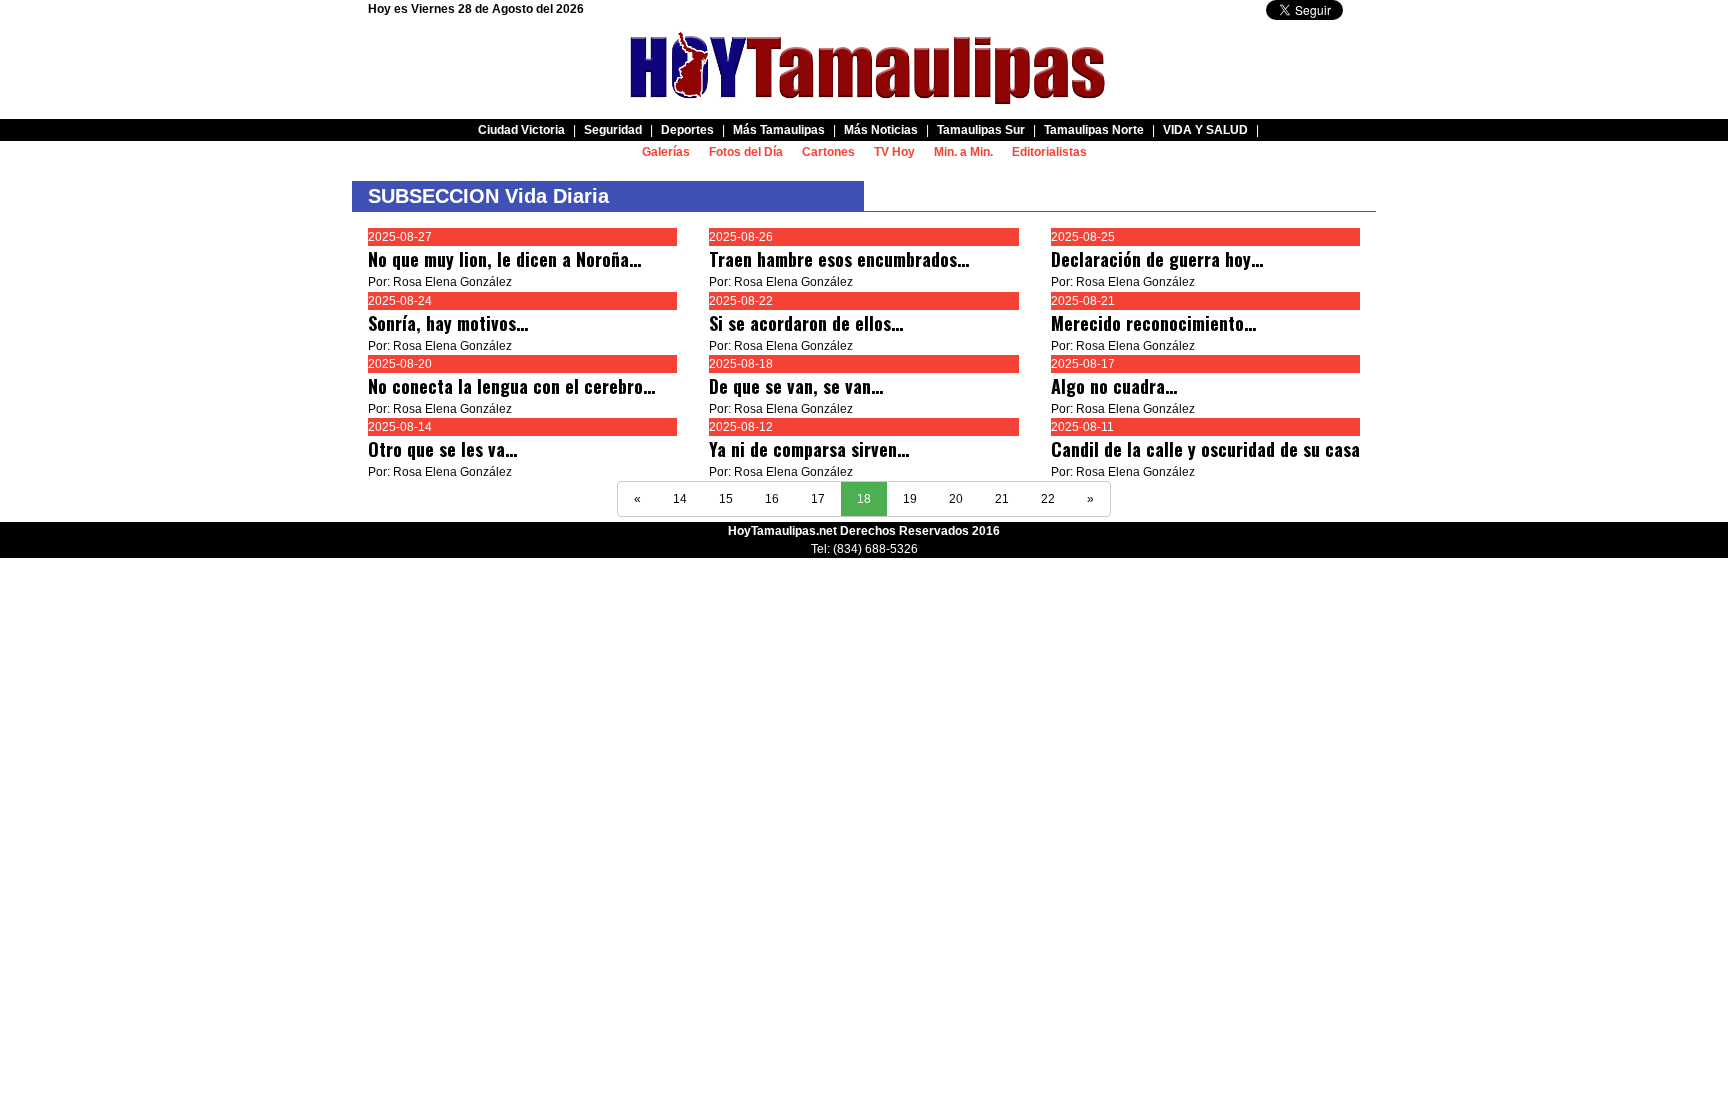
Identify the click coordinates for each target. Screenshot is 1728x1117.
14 (680, 499)
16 (772, 499)
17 (818, 499)
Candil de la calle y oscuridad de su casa (1205, 449)
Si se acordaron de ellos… (806, 323)
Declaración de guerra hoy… (1157, 259)
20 (956, 499)
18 (864, 499)
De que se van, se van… (796, 386)
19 (910, 499)
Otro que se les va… (442, 449)
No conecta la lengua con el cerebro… (511, 386)
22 (1048, 499)
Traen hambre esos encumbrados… (839, 259)
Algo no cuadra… (1114, 386)
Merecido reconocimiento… (1153, 323)
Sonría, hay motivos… (448, 323)
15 (726, 499)
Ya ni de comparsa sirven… (809, 449)
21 (1002, 499)
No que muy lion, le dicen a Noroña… (504, 259)
